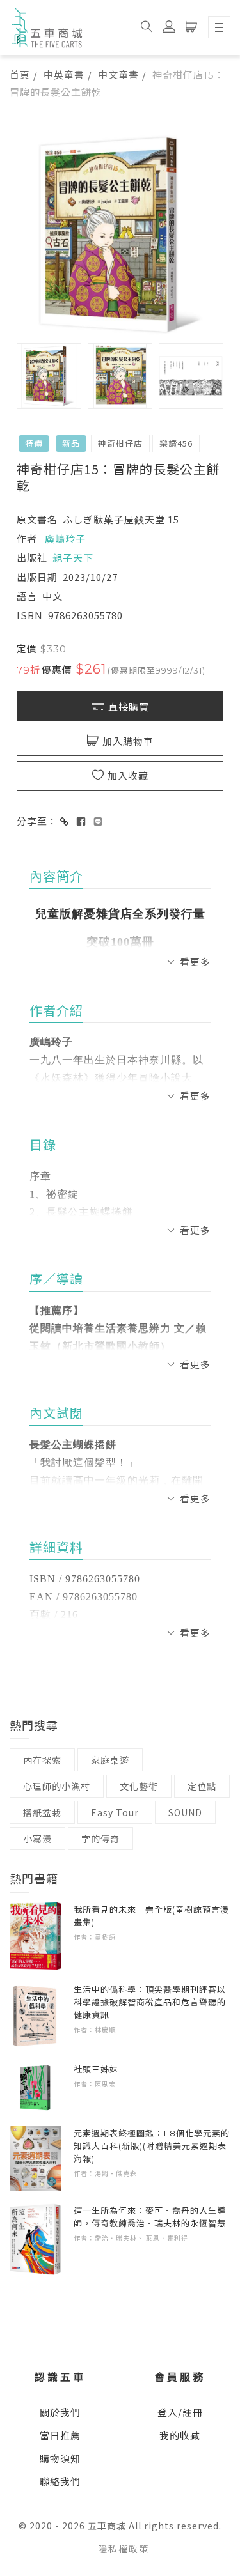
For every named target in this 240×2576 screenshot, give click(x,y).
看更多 (195, 961)
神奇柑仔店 (120, 443)
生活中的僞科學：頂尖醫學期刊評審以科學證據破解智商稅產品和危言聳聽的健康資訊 (150, 2002)
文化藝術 (139, 1786)
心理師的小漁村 (57, 1786)
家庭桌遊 (110, 1760)
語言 (27, 596)
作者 (27, 538)
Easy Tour (115, 1812)
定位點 (202, 1786)
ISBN (30, 615)
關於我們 (60, 2412)
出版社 (32, 558)
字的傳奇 (100, 1839)
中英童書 (64, 74)
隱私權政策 (124, 2549)
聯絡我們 (60, 2481)
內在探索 (42, 1760)
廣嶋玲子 (65, 538)
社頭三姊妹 (96, 2069)
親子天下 (73, 558)
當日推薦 (60, 2435)
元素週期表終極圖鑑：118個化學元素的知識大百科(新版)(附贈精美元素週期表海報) (152, 2146)
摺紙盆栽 (42, 1812)
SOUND (185, 1812)
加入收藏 (128, 776)
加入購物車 (128, 742)
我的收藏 (180, 2435)
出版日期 (37, 577)
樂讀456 (176, 443)
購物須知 (60, 2458)
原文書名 (37, 519)
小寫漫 (37, 1839)
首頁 (20, 74)
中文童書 (118, 74)
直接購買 (129, 707)
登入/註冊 (180, 2412)
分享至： (37, 821)
